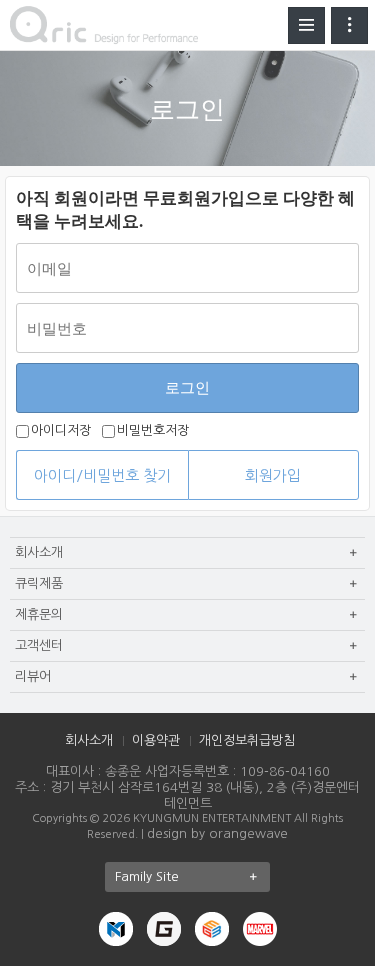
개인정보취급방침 (247, 740)
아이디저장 (61, 431)
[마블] (260, 927)
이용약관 (156, 740)
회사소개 (89, 740)
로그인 (187, 387)
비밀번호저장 (153, 431)
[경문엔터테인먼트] (116, 927)
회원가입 (273, 475)
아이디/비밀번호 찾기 (102, 475)
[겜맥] (164, 927)
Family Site (147, 876)
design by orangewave (217, 833)
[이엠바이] (212, 927)
